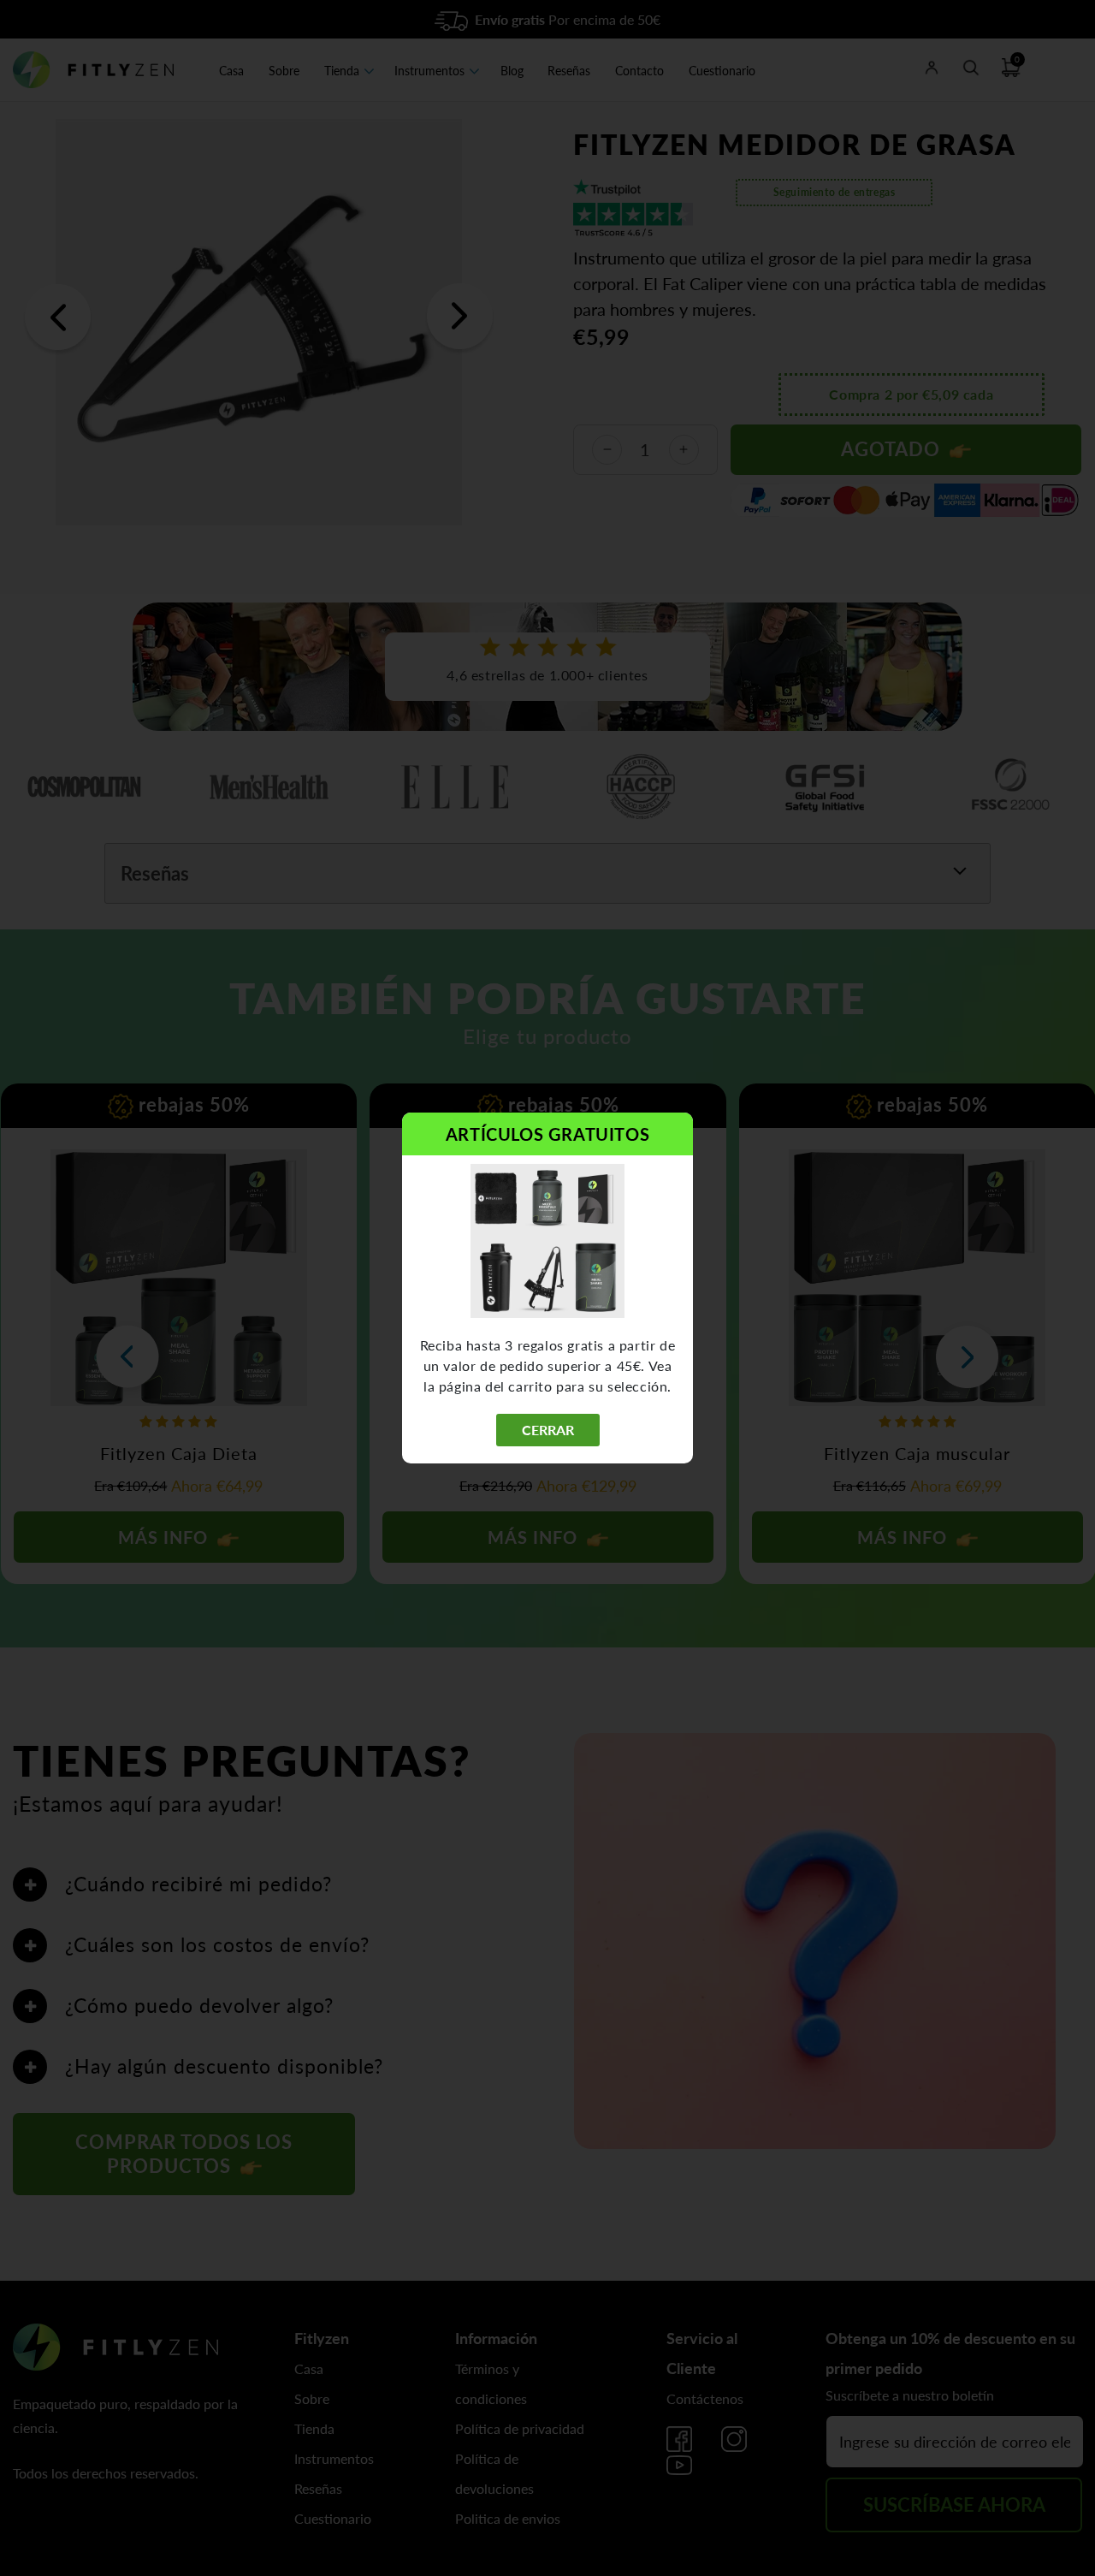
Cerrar (548, 1430)
